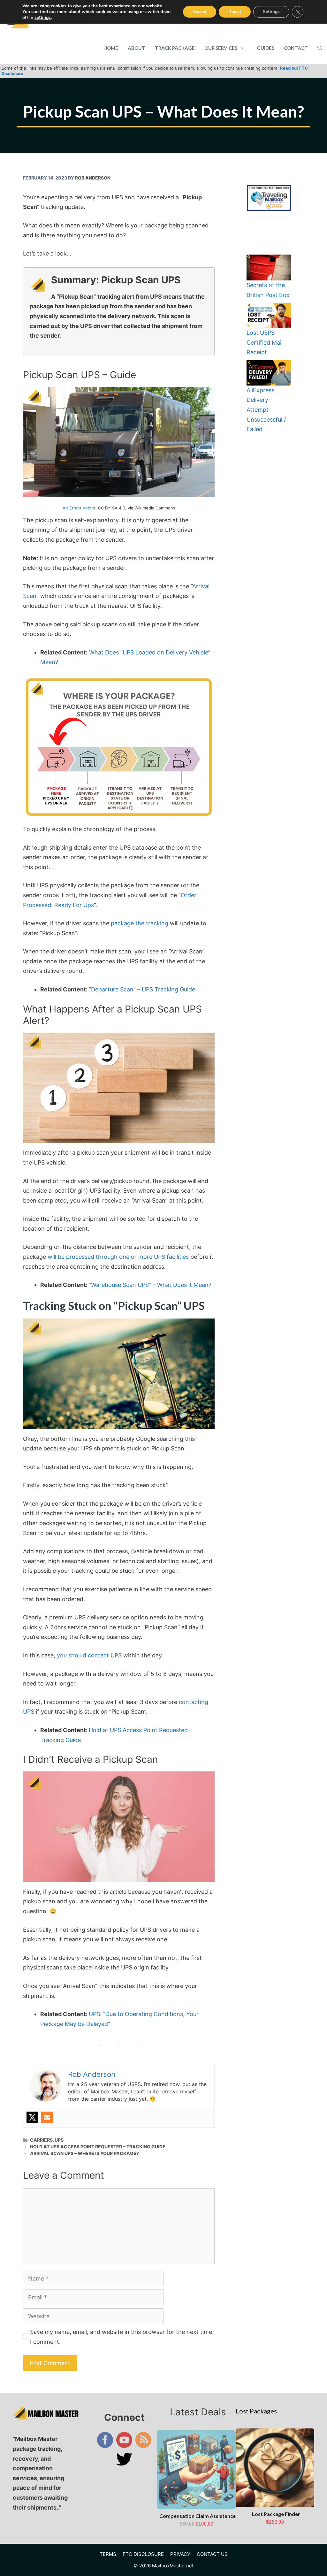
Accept (200, 12)
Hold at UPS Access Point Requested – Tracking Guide (98, 2147)
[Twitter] (32, 2117)
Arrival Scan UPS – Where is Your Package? (84, 2153)
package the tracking (140, 923)
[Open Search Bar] (320, 48)
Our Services (221, 48)
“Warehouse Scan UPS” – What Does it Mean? (150, 1285)
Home (111, 48)
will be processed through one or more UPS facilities (118, 1257)
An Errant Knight (79, 508)
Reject (235, 12)
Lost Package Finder (276, 2514)
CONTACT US (212, 2554)
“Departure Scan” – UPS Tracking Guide (142, 989)
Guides (266, 48)
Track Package (175, 48)
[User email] (47, 2117)
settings (43, 18)
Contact (296, 48)
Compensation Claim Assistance (198, 2516)
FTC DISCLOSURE (143, 2554)
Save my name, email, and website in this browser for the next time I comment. (121, 2337)
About (137, 48)
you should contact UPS (89, 1655)
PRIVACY (180, 2554)
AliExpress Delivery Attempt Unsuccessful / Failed (266, 410)
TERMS (108, 2554)
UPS (59, 2140)
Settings (271, 12)
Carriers (41, 2140)
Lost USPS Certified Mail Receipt (265, 342)
